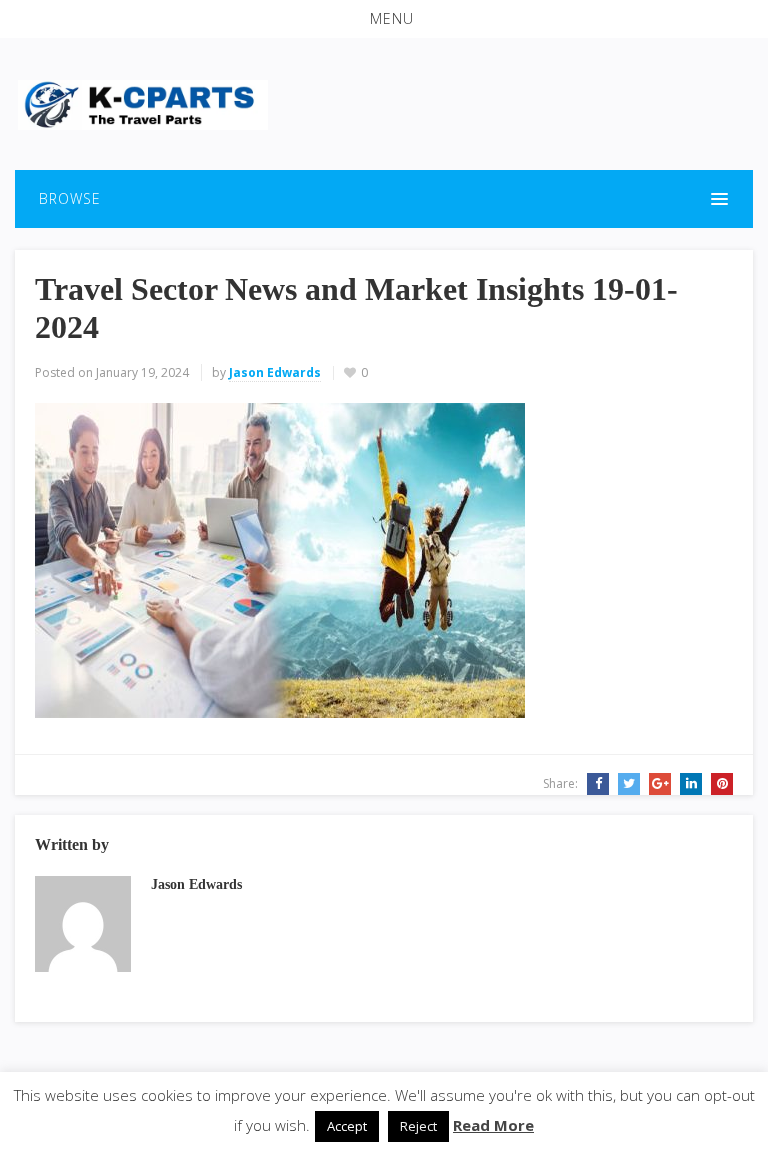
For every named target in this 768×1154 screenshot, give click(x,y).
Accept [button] (347, 1126)
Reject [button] (418, 1126)
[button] (384, 19)
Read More (493, 1125)
